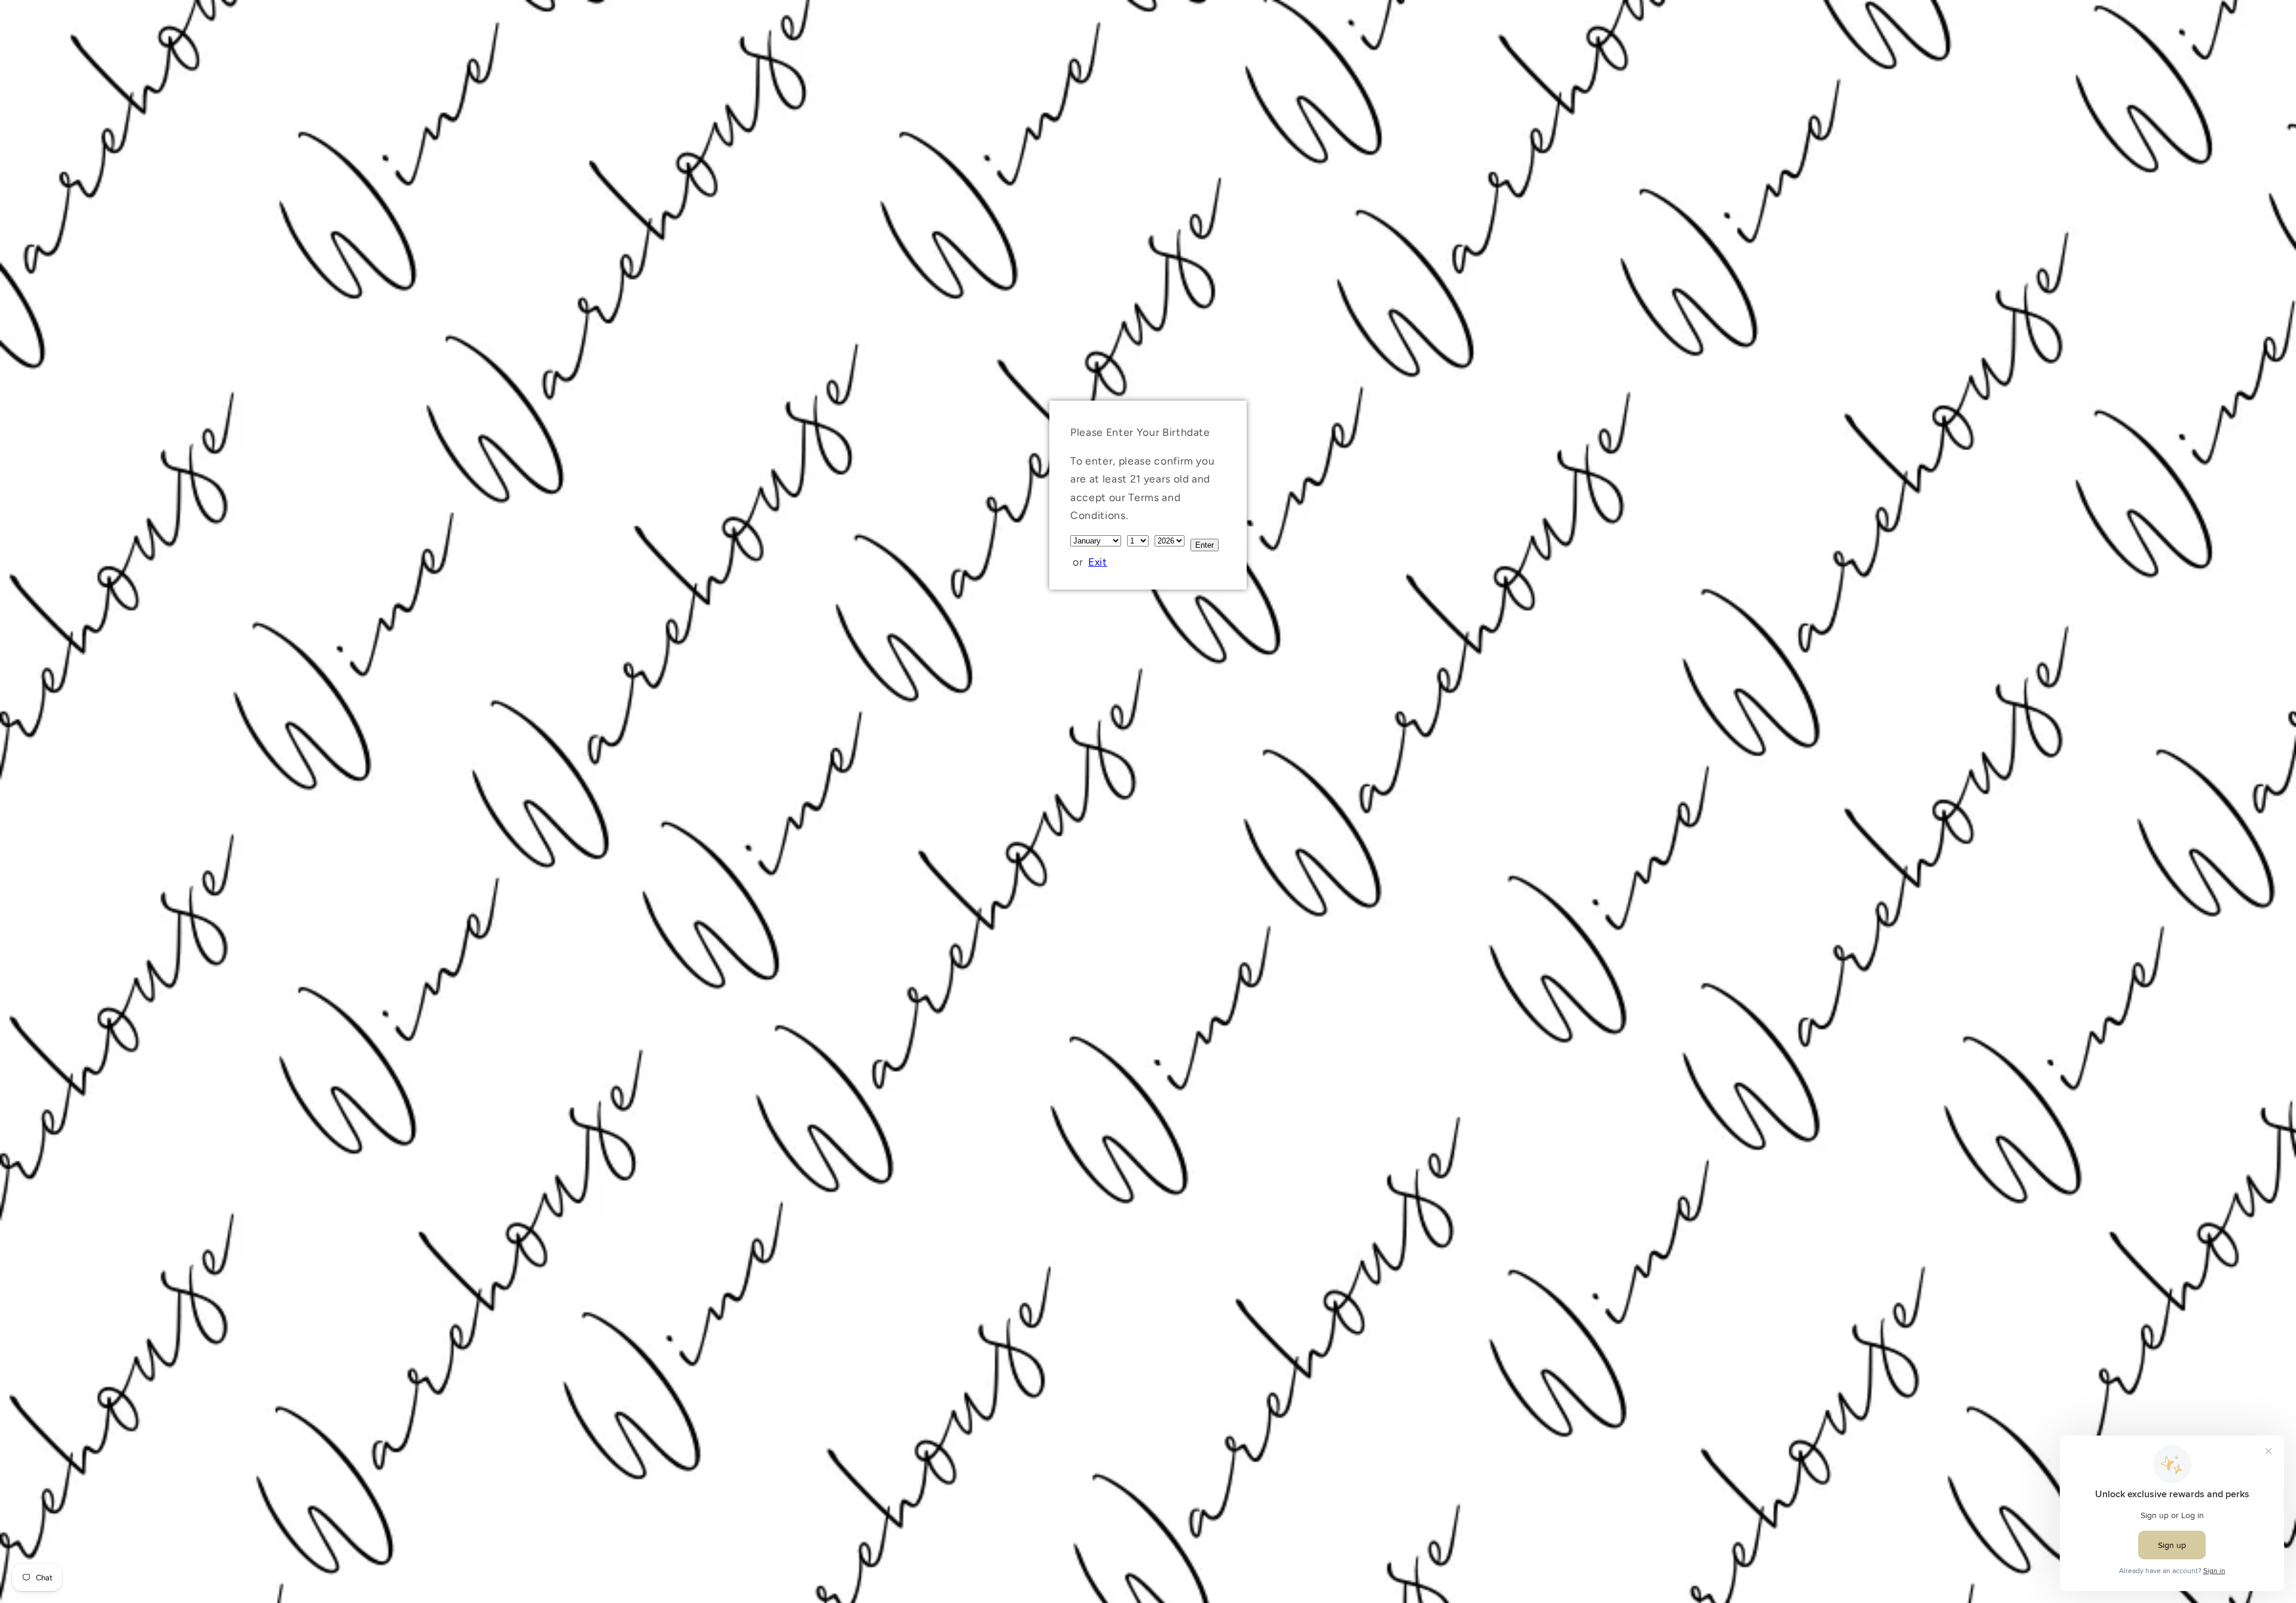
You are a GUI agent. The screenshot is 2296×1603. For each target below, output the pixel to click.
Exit (1098, 562)
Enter (1205, 545)
